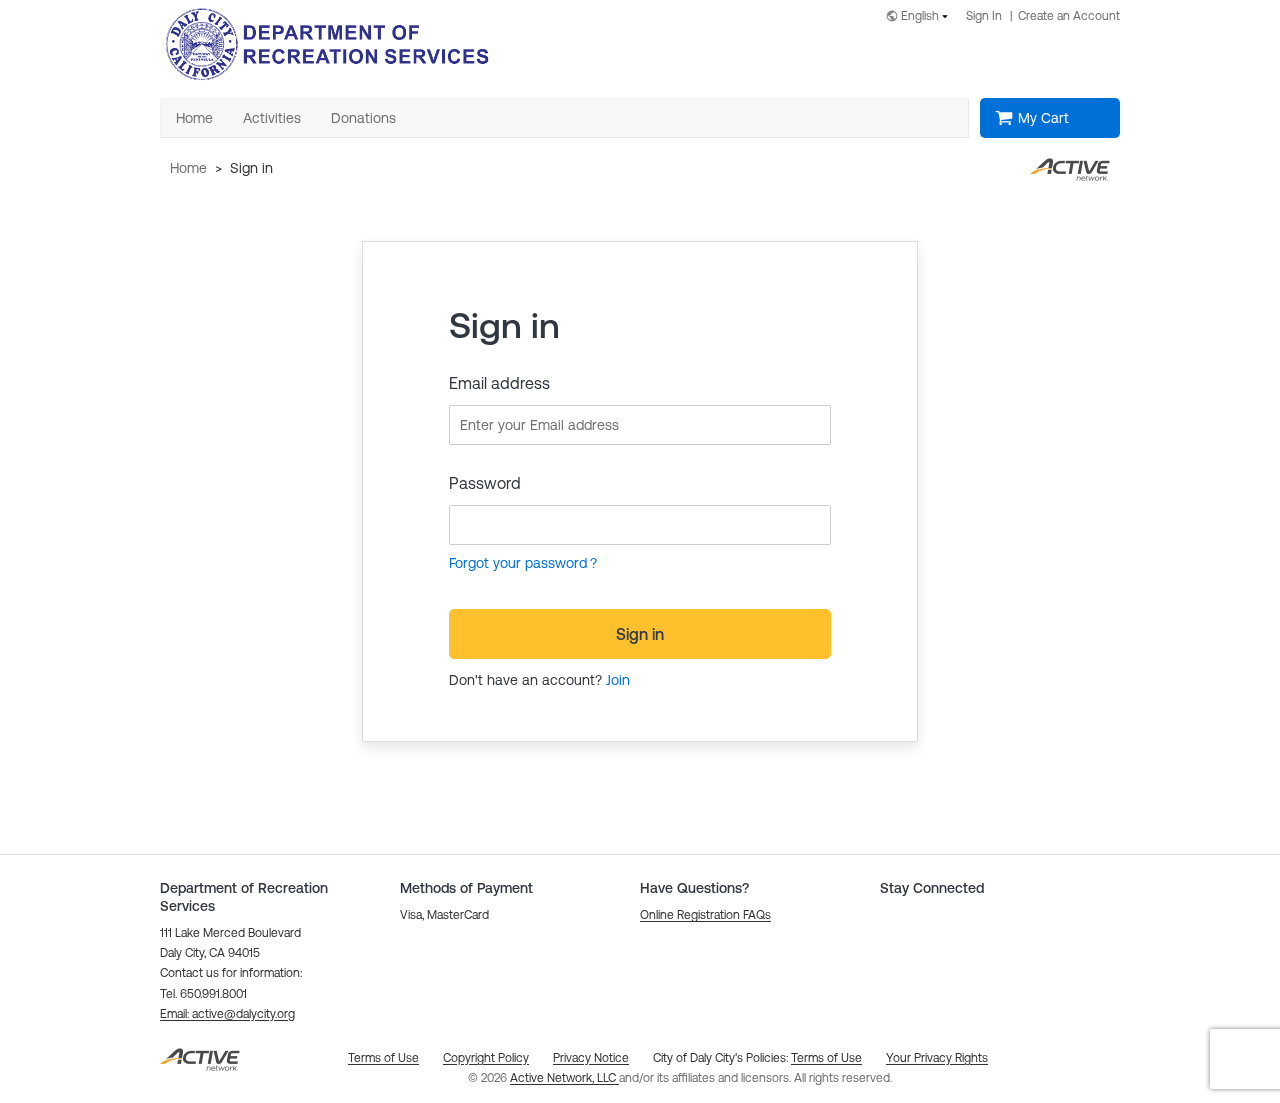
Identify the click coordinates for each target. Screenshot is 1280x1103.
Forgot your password (518, 563)
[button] (227, 1014)
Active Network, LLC (564, 1078)
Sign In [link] (984, 16)
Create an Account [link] (1069, 16)
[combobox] (921, 17)
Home (188, 168)
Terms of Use (826, 1058)
